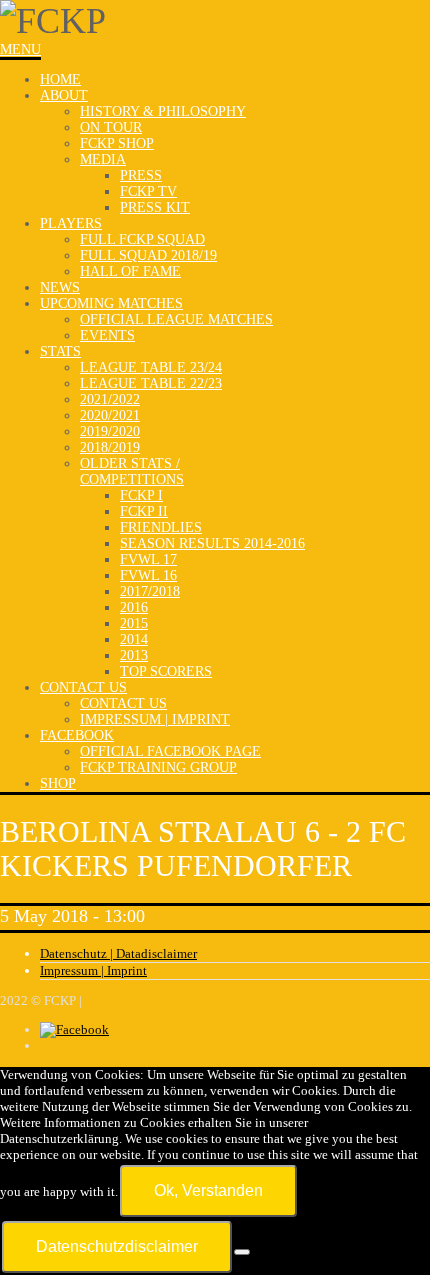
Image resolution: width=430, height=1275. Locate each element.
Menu (20, 49)
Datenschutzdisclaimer (117, 1246)
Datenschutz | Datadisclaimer (118, 953)
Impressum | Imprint (93, 970)
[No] (242, 1252)
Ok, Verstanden (208, 1190)
